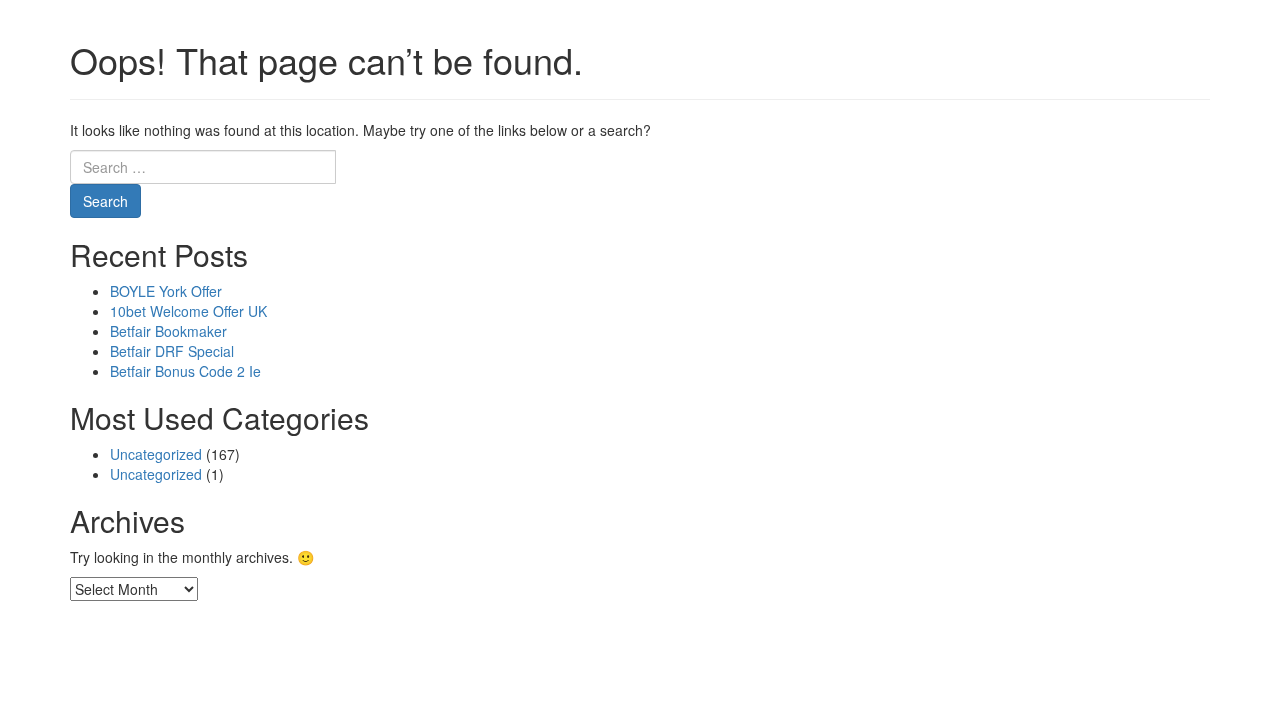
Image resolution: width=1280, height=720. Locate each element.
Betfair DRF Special (172, 351)
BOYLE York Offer (166, 291)
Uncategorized (156, 454)
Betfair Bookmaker (168, 331)
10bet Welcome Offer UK (188, 311)
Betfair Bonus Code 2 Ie (185, 371)
